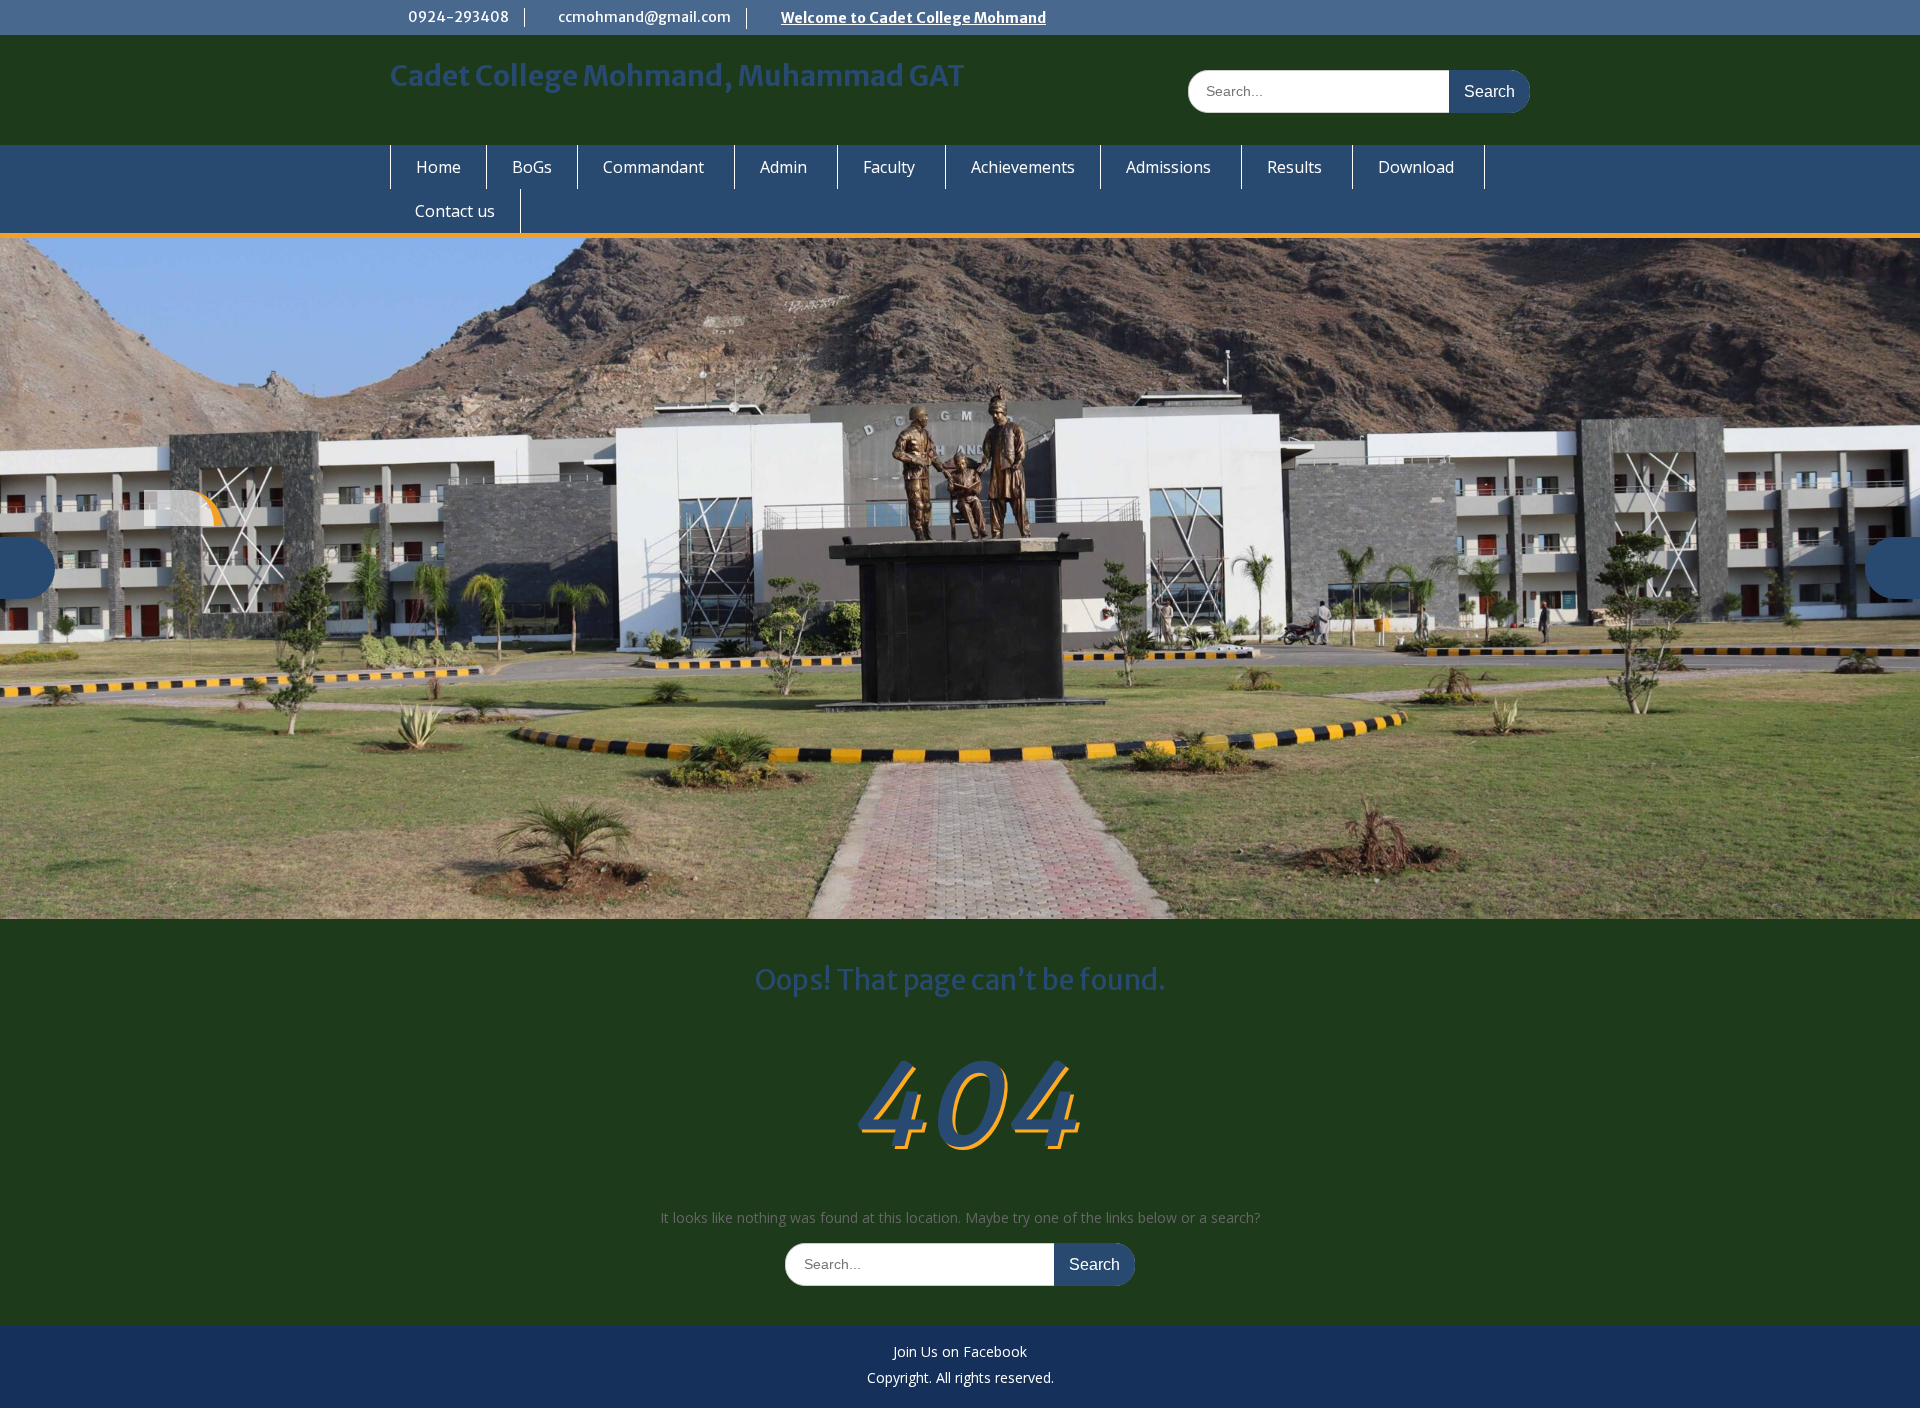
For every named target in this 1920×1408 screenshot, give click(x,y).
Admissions (1168, 167)
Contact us (455, 211)
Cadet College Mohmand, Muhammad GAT (677, 76)
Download (1416, 167)
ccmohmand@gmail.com (644, 17)
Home (438, 167)
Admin (783, 167)
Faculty (889, 167)
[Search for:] (1359, 90)
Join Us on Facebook (960, 1352)
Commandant (653, 167)
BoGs (532, 167)
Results (1294, 167)
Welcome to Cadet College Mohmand (913, 18)
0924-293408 (458, 17)
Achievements (1023, 167)
